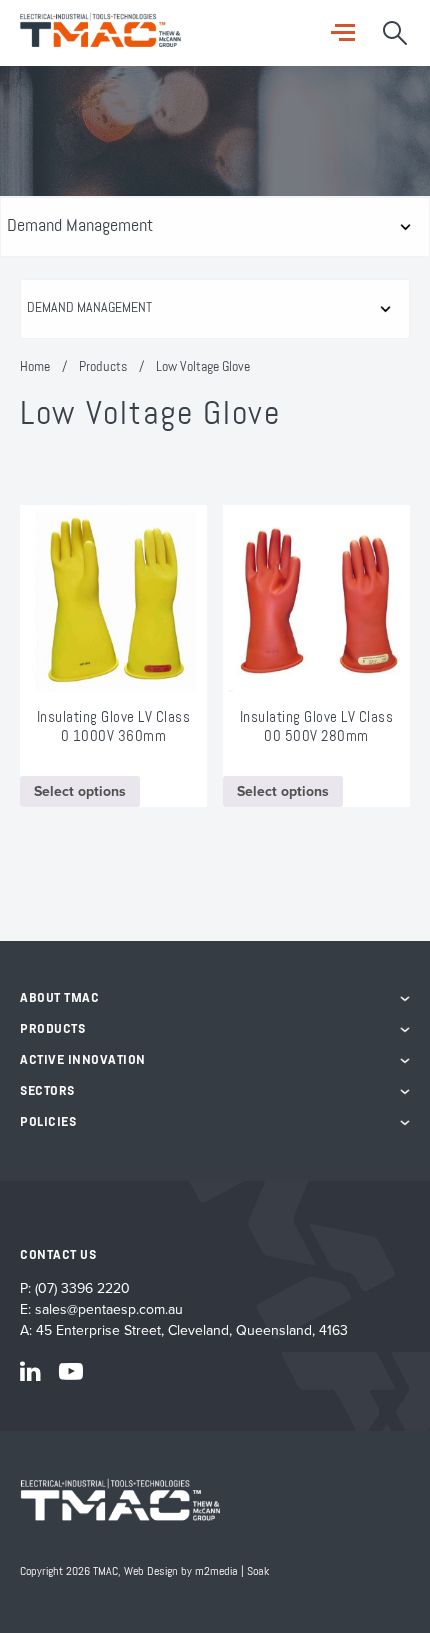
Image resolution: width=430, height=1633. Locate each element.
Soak (258, 1572)
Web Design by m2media (181, 1572)
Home (35, 367)
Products (103, 367)
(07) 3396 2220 (82, 1288)
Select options (80, 791)
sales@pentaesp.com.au (109, 1309)
